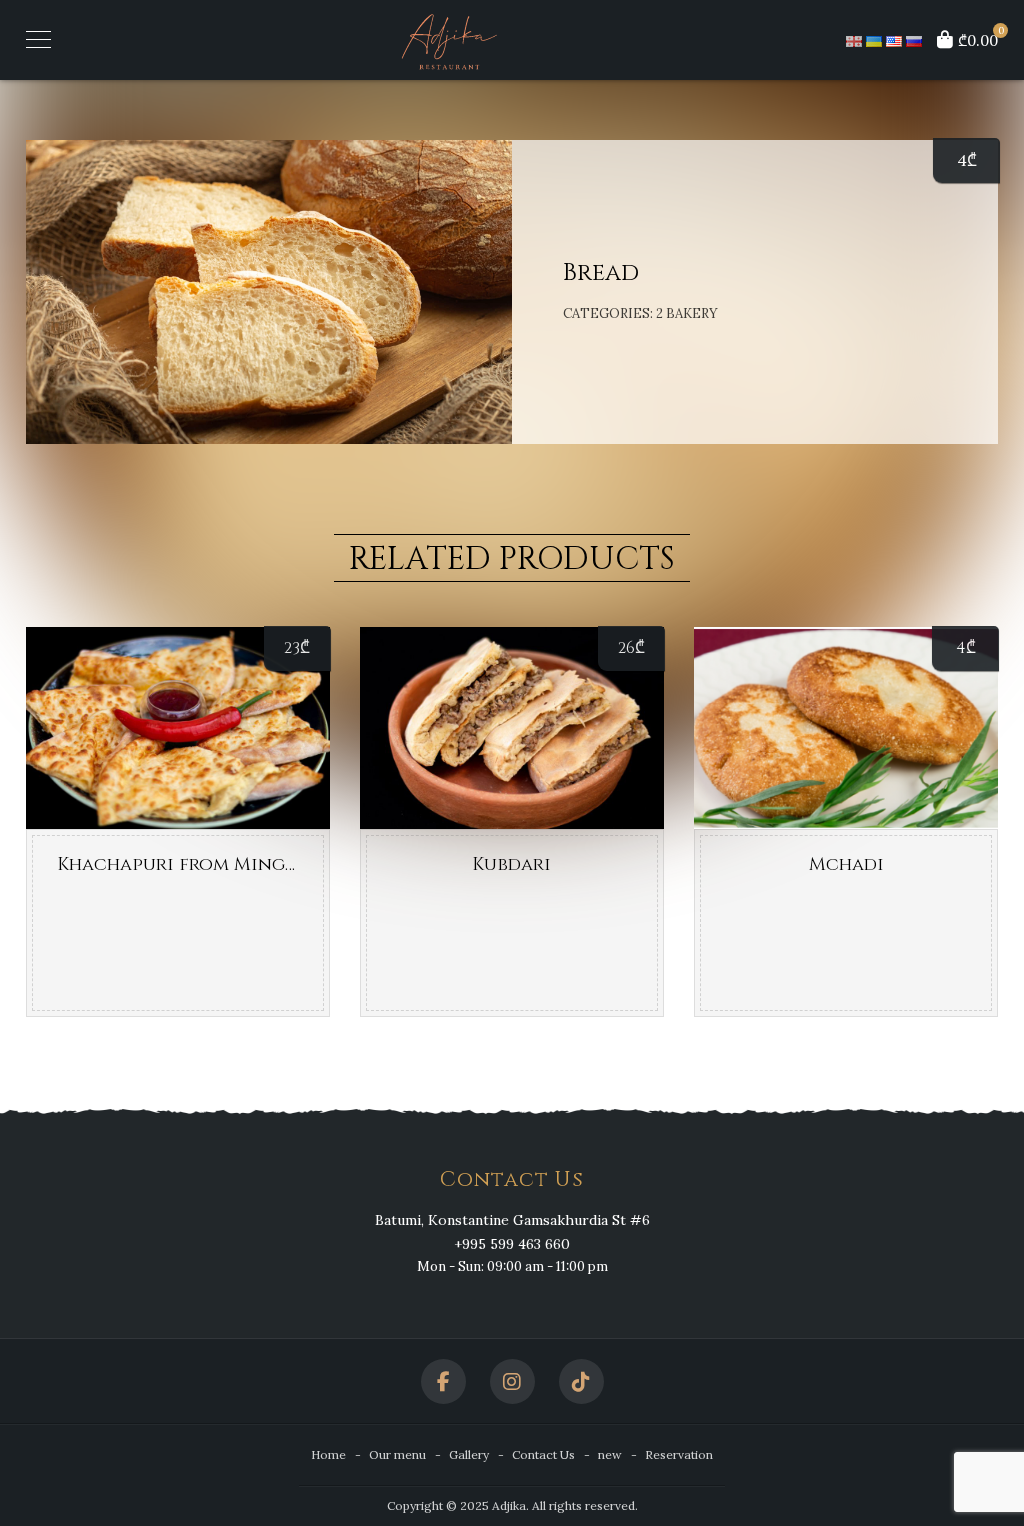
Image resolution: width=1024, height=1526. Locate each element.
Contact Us (543, 1454)
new (610, 1454)
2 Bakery (687, 313)
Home (328, 1454)
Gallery (469, 1454)
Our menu (397, 1454)
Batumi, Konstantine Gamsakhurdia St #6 (512, 1220)
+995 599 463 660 (512, 1244)
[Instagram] (512, 1381)
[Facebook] (443, 1381)
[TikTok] (581, 1381)
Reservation (679, 1454)
